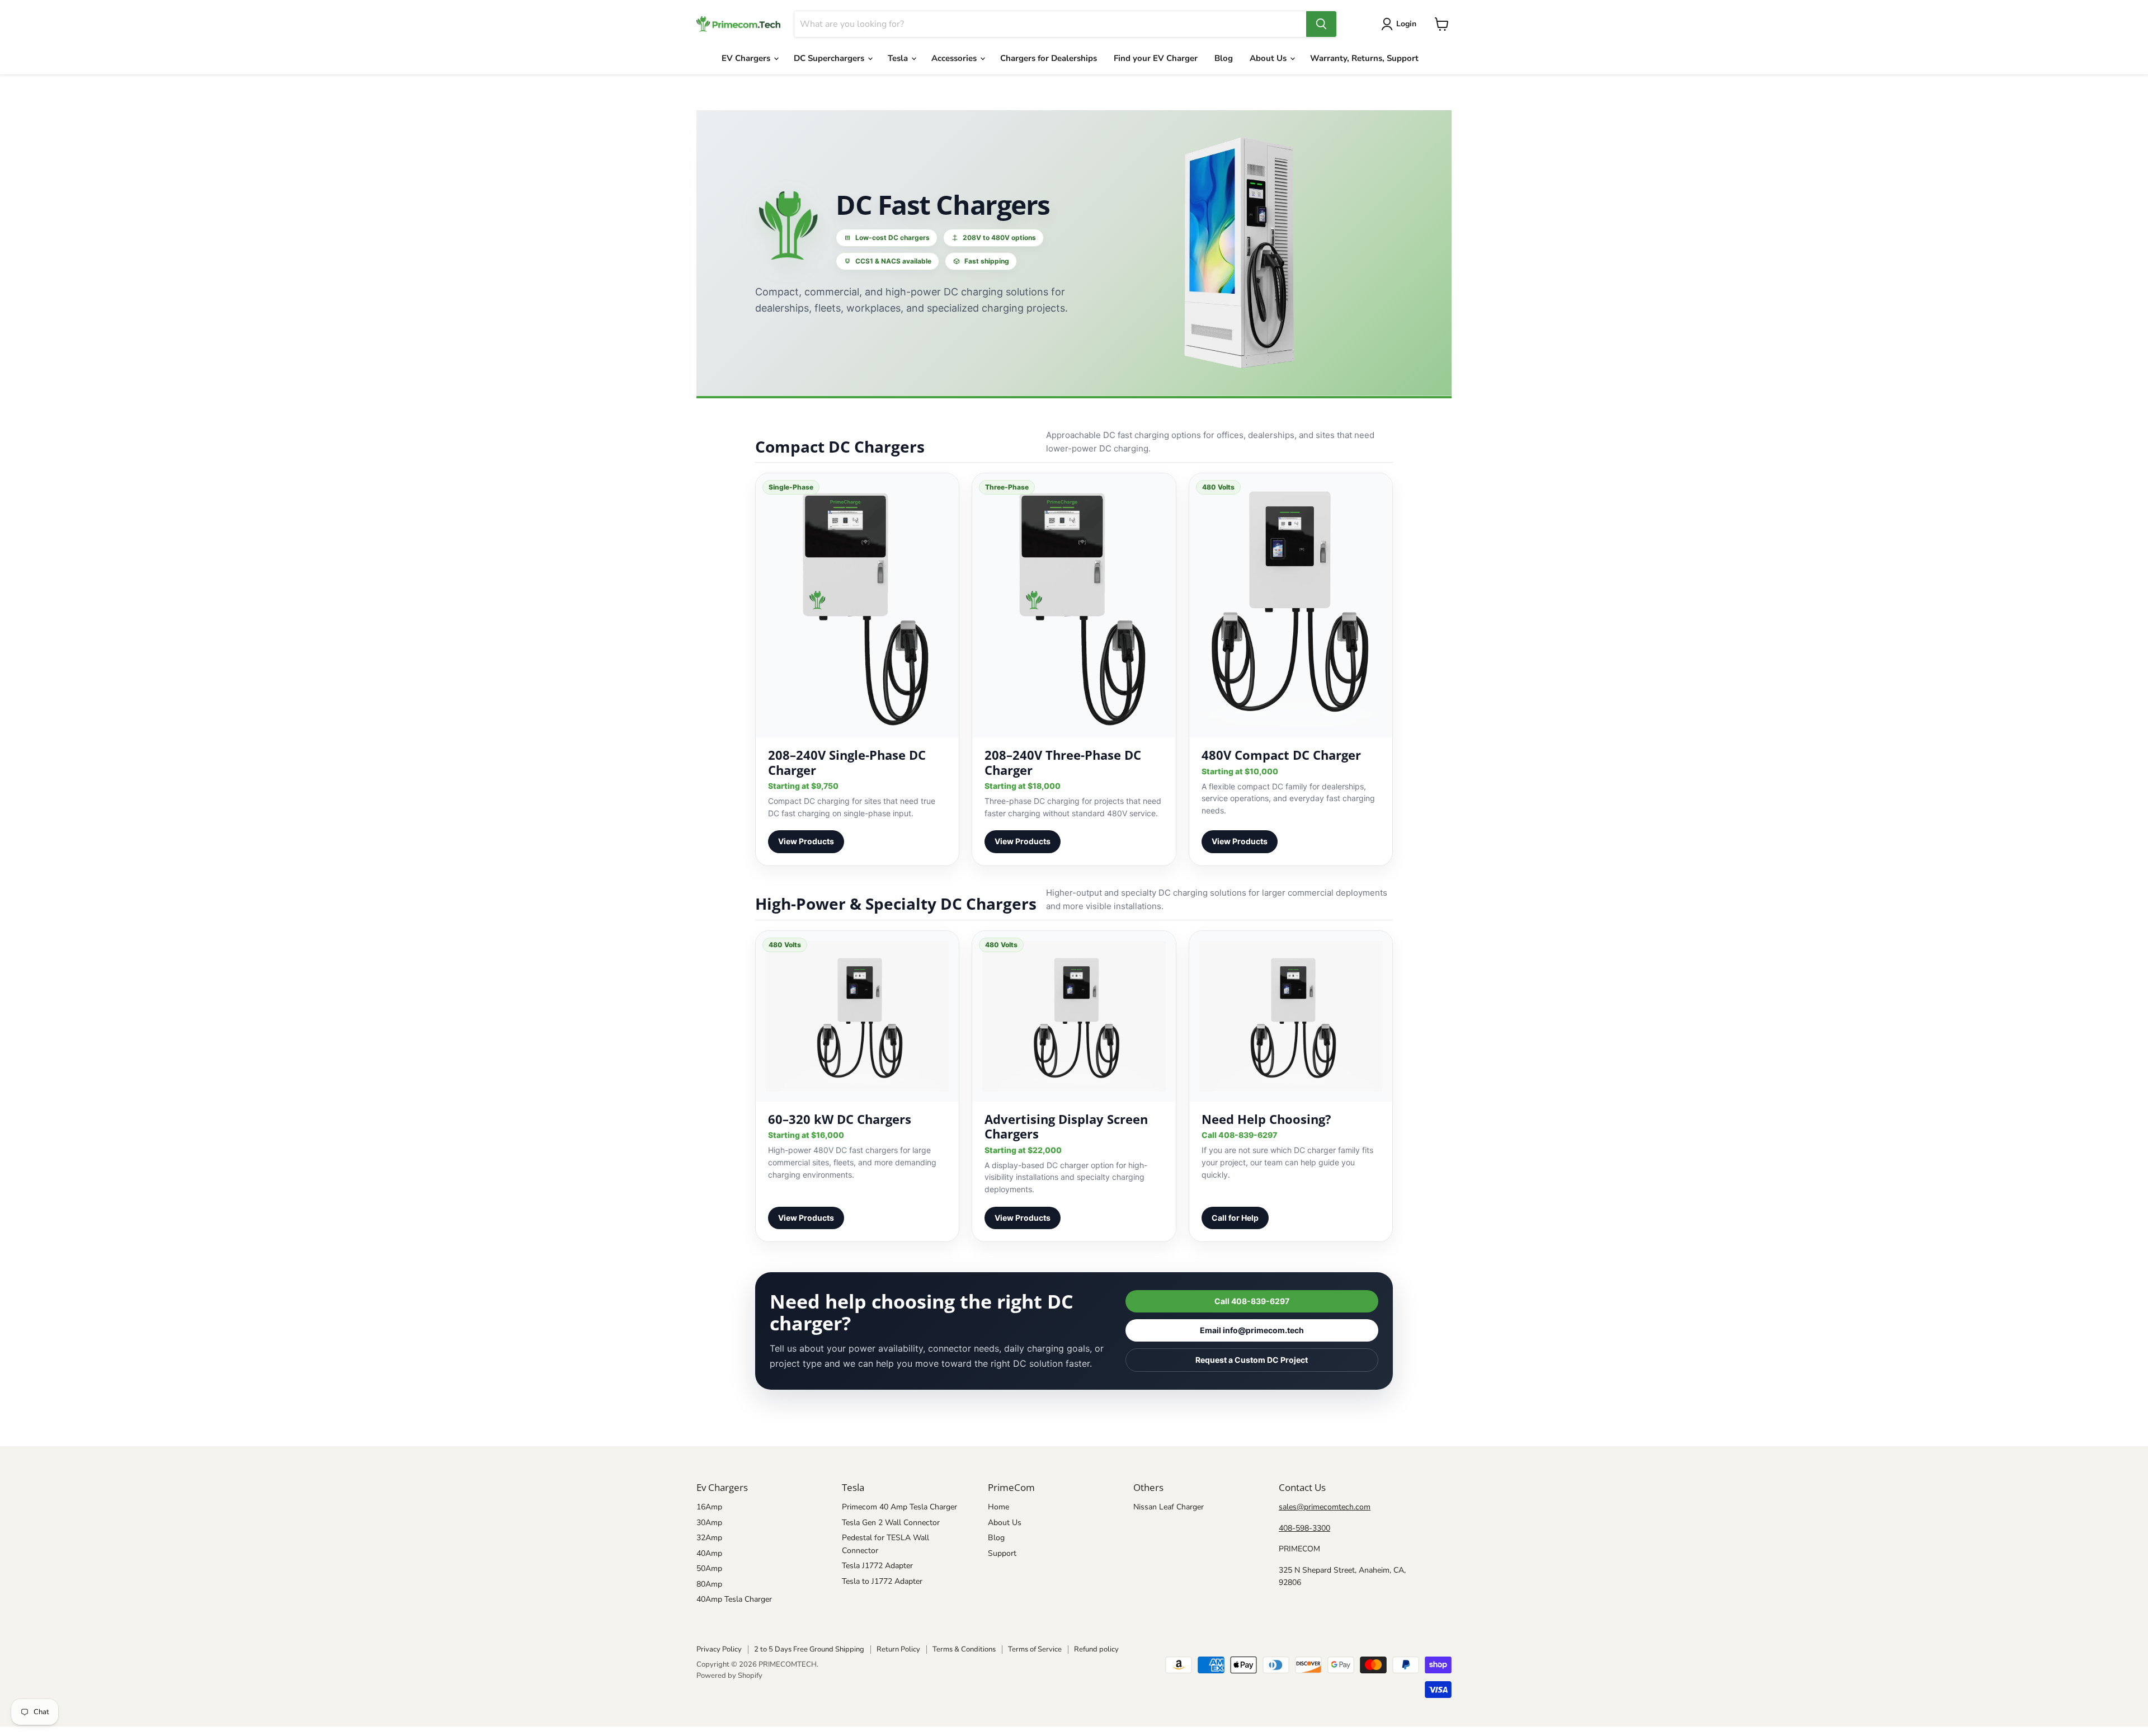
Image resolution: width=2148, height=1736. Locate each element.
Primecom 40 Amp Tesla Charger (899, 1507)
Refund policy (1096, 1649)
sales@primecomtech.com (1325, 1507)
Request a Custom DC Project (1252, 1360)
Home (998, 1507)
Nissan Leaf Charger (1169, 1507)
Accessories (955, 58)
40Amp (709, 1553)
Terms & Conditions (964, 1649)
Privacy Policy (719, 1649)
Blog (1224, 58)
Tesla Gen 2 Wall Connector (891, 1523)
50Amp (709, 1568)
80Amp (709, 1584)
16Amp (709, 1507)
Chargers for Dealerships (1049, 58)
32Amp (709, 1538)
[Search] (1321, 24)
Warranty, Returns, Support (1364, 58)
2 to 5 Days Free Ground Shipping (809, 1649)
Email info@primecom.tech (1252, 1330)
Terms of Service (1035, 1649)
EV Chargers (747, 58)
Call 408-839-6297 (1252, 1301)
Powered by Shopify (729, 1676)
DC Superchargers (830, 58)
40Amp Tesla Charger (734, 1599)
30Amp (709, 1523)
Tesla (899, 58)
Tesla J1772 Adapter (877, 1566)
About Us (1269, 58)
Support (1002, 1553)
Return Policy (898, 1649)
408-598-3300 (1304, 1528)
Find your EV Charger (1156, 58)
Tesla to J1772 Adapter (882, 1581)
